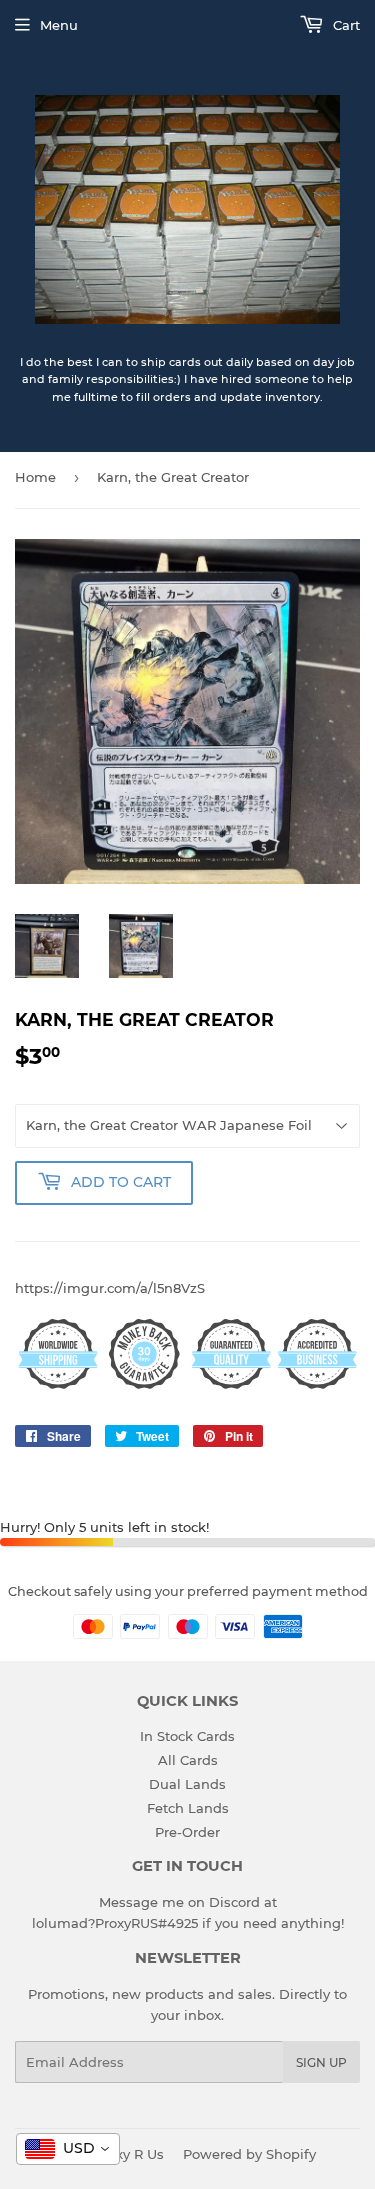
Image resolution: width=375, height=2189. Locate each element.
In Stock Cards (187, 1736)
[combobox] (68, 2149)
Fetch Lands (188, 1808)
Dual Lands (187, 1784)
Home (35, 477)
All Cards (188, 1760)
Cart (344, 25)
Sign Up (321, 2062)
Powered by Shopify (249, 2154)
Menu (59, 25)
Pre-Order (187, 1832)
